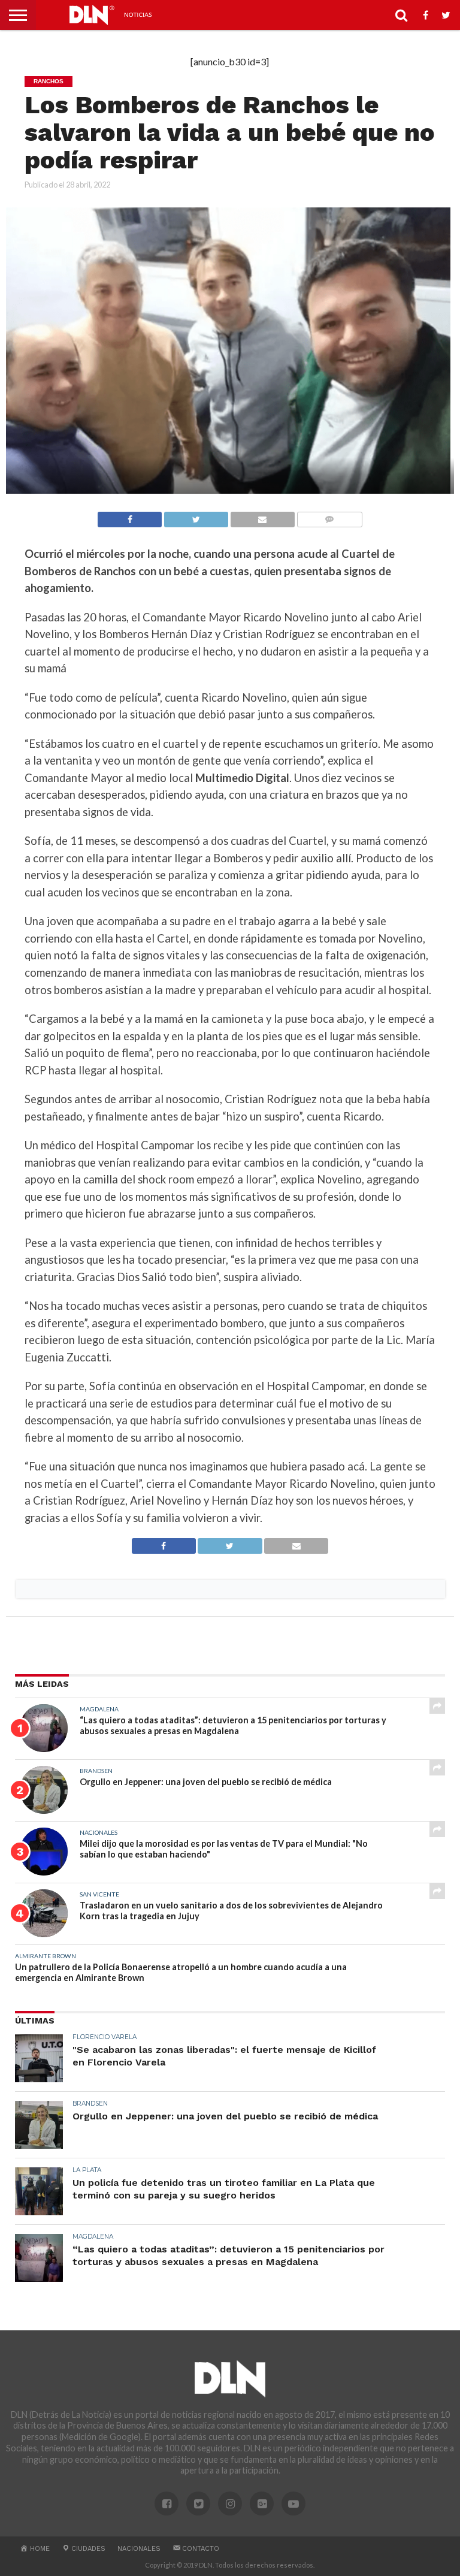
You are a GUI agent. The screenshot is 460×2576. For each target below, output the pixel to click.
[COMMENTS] (329, 516)
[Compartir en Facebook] (130, 516)
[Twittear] (196, 516)
